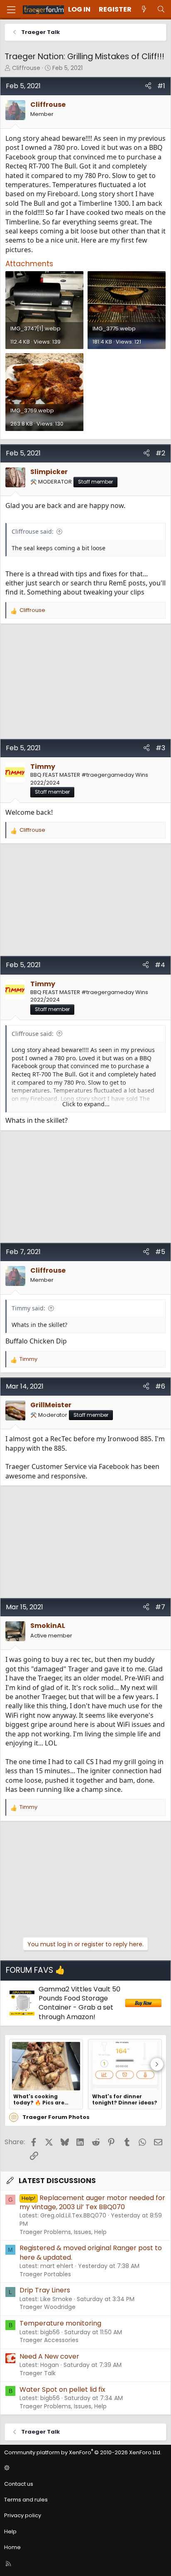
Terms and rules (26, 2500)
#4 (160, 965)
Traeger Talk (38, 2373)
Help (10, 2531)
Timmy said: (28, 1308)
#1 (161, 86)
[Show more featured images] (157, 2064)
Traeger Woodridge (48, 2307)
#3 (160, 748)
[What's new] (144, 10)
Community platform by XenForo (83, 2452)
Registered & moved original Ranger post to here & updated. (91, 2252)
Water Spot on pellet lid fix (62, 2389)
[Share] (148, 86)
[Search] (161, 10)
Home (12, 2547)
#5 (160, 1252)
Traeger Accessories (49, 2340)
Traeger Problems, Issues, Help (63, 2232)
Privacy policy (23, 2515)
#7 (160, 1607)
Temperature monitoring (60, 2323)
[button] (84, 2468)
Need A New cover (49, 2356)
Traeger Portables (45, 2274)
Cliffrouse (26, 68)
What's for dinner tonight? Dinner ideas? (125, 2099)
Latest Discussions (57, 2181)
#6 (160, 1386)
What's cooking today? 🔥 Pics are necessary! (39, 2099)
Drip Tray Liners (45, 2290)
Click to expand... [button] (86, 1104)
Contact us (19, 2484)
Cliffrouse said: (33, 531)
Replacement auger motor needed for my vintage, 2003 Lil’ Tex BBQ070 (92, 2202)
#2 (160, 453)
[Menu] (11, 10)
